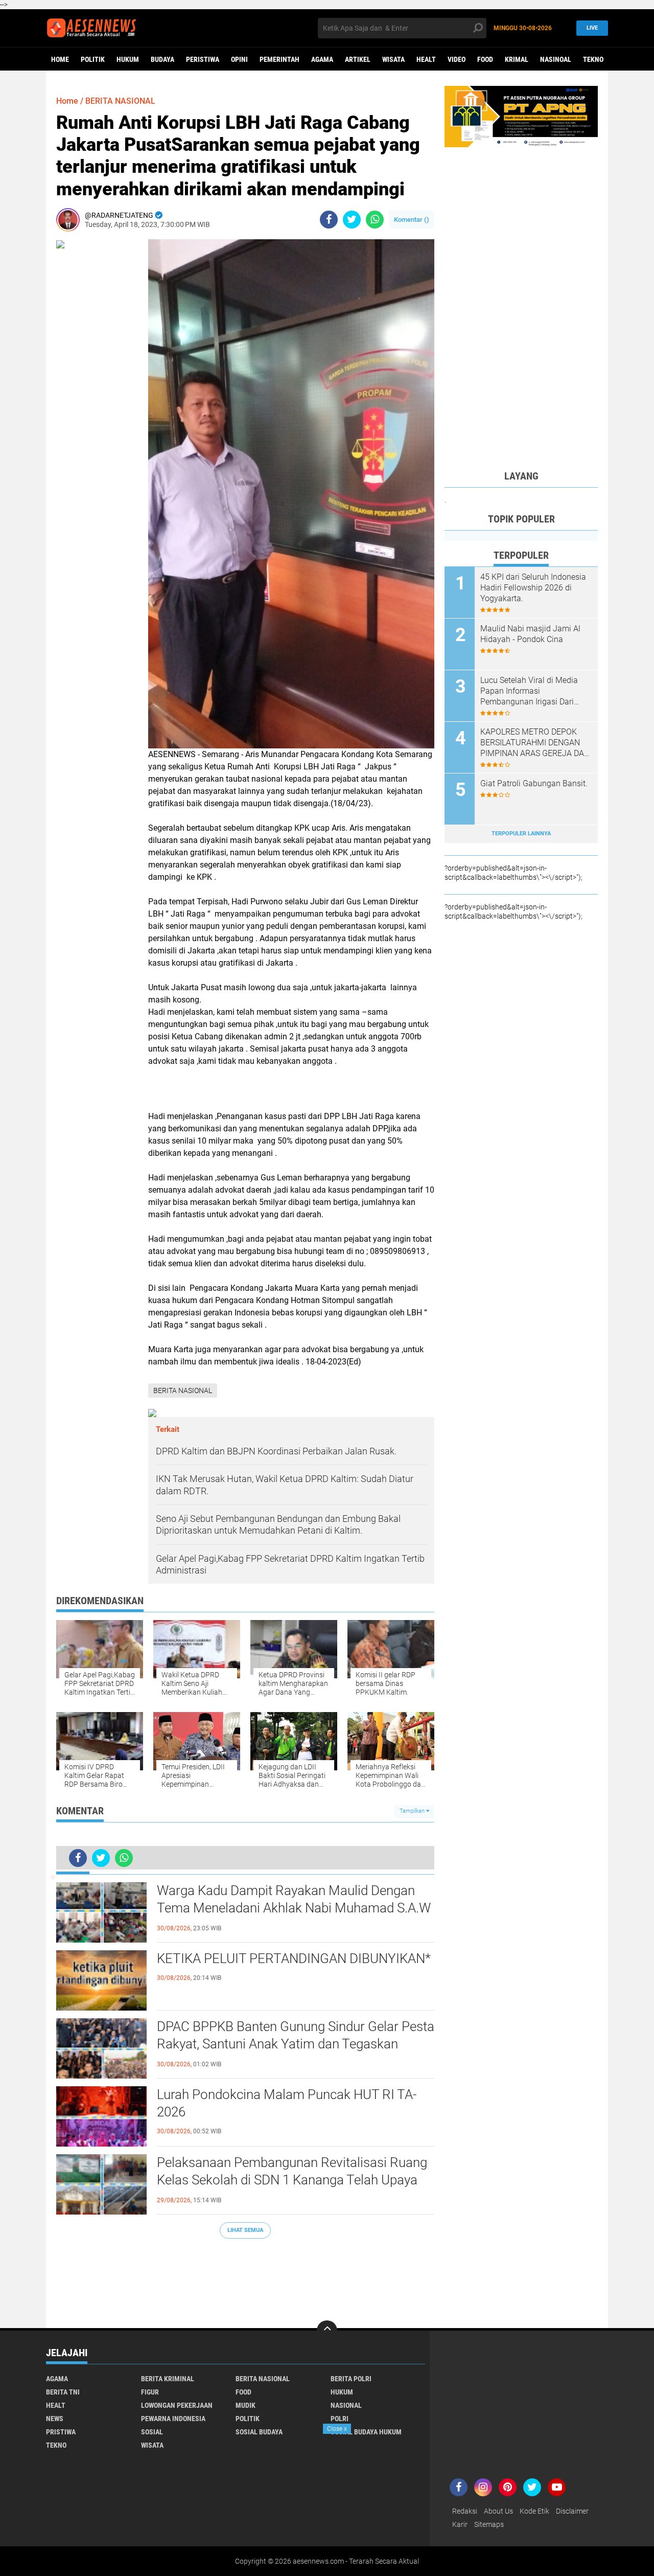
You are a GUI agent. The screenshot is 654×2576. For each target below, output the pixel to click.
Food (485, 59)
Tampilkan (413, 1811)
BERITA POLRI (351, 2379)
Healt (426, 59)
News (55, 2419)
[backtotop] (327, 2331)
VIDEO (457, 59)
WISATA (393, 59)
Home (60, 59)
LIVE (592, 28)
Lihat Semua (245, 2230)
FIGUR (150, 2392)
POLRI (340, 2419)
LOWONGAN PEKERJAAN (177, 2405)
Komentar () (412, 220)
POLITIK (93, 59)
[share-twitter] (352, 220)
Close (337, 2429)
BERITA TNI (63, 2392)
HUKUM (128, 59)
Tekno (593, 59)
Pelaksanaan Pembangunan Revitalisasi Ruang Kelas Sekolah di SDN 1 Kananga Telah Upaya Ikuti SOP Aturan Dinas (292, 2180)
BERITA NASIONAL (120, 101)
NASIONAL (346, 2405)
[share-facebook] (329, 220)
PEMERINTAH (279, 59)
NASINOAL (556, 59)
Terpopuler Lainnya (521, 834)
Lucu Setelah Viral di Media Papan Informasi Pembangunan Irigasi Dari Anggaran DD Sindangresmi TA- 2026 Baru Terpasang (530, 691)
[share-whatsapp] (375, 220)
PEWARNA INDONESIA (173, 2419)
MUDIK (246, 2405)
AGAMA (322, 59)
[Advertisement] (245, 2278)
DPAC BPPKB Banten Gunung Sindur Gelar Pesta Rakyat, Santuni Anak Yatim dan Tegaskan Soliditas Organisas (296, 2044)
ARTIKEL (358, 59)
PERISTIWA (203, 59)
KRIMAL (517, 59)
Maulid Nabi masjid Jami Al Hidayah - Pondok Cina (530, 634)
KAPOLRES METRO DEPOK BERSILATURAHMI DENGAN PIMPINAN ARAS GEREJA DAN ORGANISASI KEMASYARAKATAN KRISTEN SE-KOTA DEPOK (535, 743)
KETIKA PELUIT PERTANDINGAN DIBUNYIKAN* (294, 1958)
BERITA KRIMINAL (168, 2379)
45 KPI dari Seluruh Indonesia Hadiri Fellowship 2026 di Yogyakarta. (533, 588)
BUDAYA (162, 59)
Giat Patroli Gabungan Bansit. (534, 783)
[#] (521, 116)
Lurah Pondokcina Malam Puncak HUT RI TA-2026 (287, 2103)
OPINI (239, 59)
